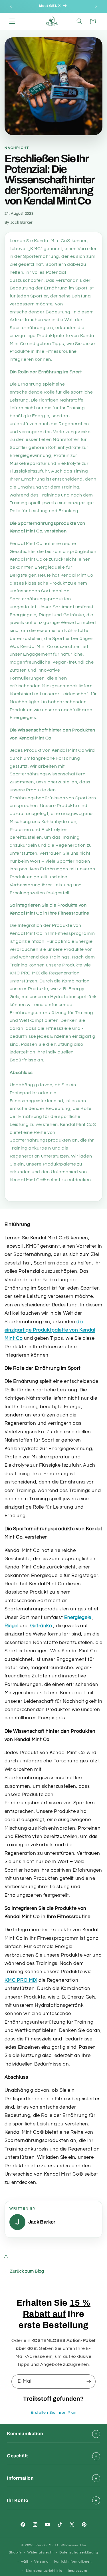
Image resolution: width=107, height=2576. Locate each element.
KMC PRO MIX (21, 1980)
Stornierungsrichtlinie (44, 2571)
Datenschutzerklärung (79, 2552)
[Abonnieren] (89, 2381)
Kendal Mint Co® (50, 2545)
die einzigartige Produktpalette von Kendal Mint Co (50, 1330)
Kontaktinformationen (73, 2562)
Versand (41, 2562)
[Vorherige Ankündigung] (11, 6)
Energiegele (78, 1618)
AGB (25, 2562)
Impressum (77, 2571)
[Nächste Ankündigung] (96, 6)
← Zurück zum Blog (24, 2271)
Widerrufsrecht (41, 2552)
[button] (12, 21)
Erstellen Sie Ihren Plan (53, 2413)
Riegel (12, 1626)
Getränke (41, 1626)
